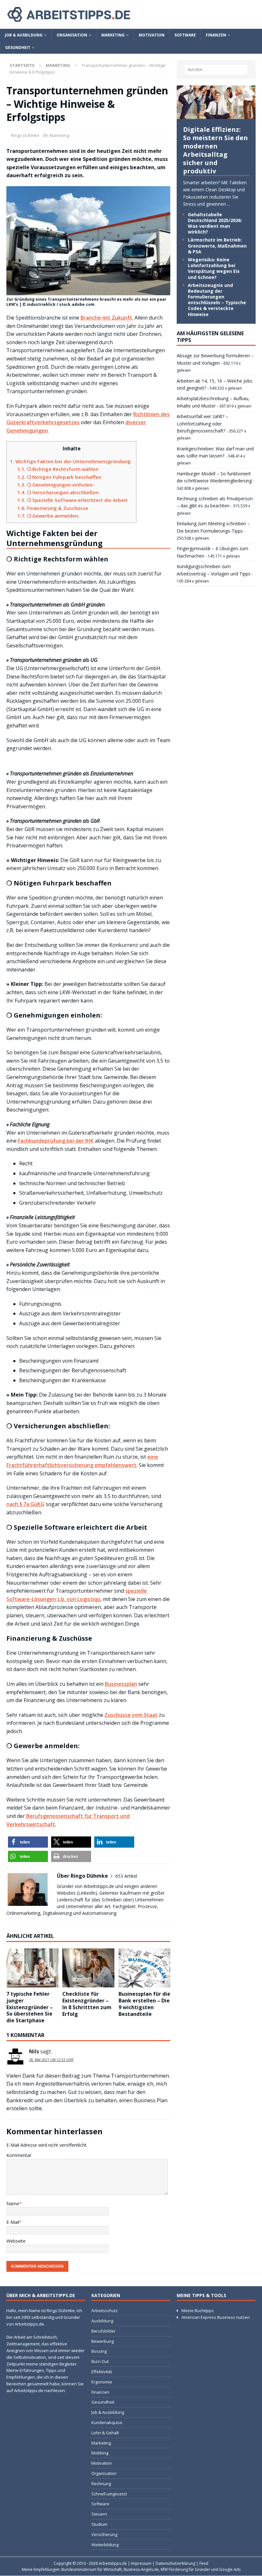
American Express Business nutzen (216, 2317)
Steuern (99, 2514)
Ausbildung (102, 2321)
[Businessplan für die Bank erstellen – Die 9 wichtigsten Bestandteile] (145, 1968)
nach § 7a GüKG (25, 1504)
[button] (28, 1842)
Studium (99, 2524)
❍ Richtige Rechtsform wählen (58, 469)
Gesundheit (18, 48)
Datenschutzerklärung (175, 2563)
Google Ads (230, 2570)
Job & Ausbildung (24, 35)
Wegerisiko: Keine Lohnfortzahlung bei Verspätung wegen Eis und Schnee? (214, 268)
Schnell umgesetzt (109, 2494)
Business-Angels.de (141, 2570)
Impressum (141, 2563)
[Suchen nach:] (216, 70)
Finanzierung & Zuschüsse (53, 508)
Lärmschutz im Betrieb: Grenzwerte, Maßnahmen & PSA (217, 246)
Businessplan (121, 1684)
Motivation (152, 35)
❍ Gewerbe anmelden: (48, 516)
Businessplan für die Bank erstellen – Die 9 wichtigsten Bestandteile (144, 2004)
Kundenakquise (107, 2422)
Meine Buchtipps (198, 2310)
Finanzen (216, 35)
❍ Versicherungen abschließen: (58, 492)
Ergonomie (102, 2382)
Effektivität (102, 2372)
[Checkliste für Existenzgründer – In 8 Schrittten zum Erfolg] (88, 1968)
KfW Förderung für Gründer (185, 2570)
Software (185, 35)
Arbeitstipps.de (113, 2563)
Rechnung (101, 2484)
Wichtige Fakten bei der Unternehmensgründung (70, 461)
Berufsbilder (104, 2331)
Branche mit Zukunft (106, 318)
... (229, 204)
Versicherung (104, 2534)
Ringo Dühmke (25, 135)
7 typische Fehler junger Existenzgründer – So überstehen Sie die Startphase (30, 2007)
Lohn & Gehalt (105, 2433)
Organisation (72, 35)
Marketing (113, 35)
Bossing (99, 2351)
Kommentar (19, 2155)
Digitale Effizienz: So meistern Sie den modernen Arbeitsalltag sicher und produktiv (216, 150)
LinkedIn (87, 1893)
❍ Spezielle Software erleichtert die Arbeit (72, 500)
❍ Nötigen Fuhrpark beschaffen (59, 477)
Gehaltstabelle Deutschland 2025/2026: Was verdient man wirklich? (215, 223)
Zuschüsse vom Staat (131, 1715)
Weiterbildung (105, 2545)
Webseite (16, 2241)
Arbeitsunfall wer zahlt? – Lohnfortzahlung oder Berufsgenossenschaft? (202, 424)
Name (13, 2203)
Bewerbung (103, 2341)
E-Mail (13, 2222)
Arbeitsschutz (105, 2310)
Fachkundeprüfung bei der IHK (56, 1141)
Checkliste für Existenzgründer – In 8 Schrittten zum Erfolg (87, 2004)
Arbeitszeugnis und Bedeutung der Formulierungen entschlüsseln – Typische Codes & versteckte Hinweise (217, 300)
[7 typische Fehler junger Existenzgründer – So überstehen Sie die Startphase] (32, 1968)
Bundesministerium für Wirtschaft (92, 2570)
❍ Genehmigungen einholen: (55, 485)
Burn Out (100, 2361)
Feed (204, 2563)
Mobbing (100, 2453)
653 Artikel (126, 1876)
